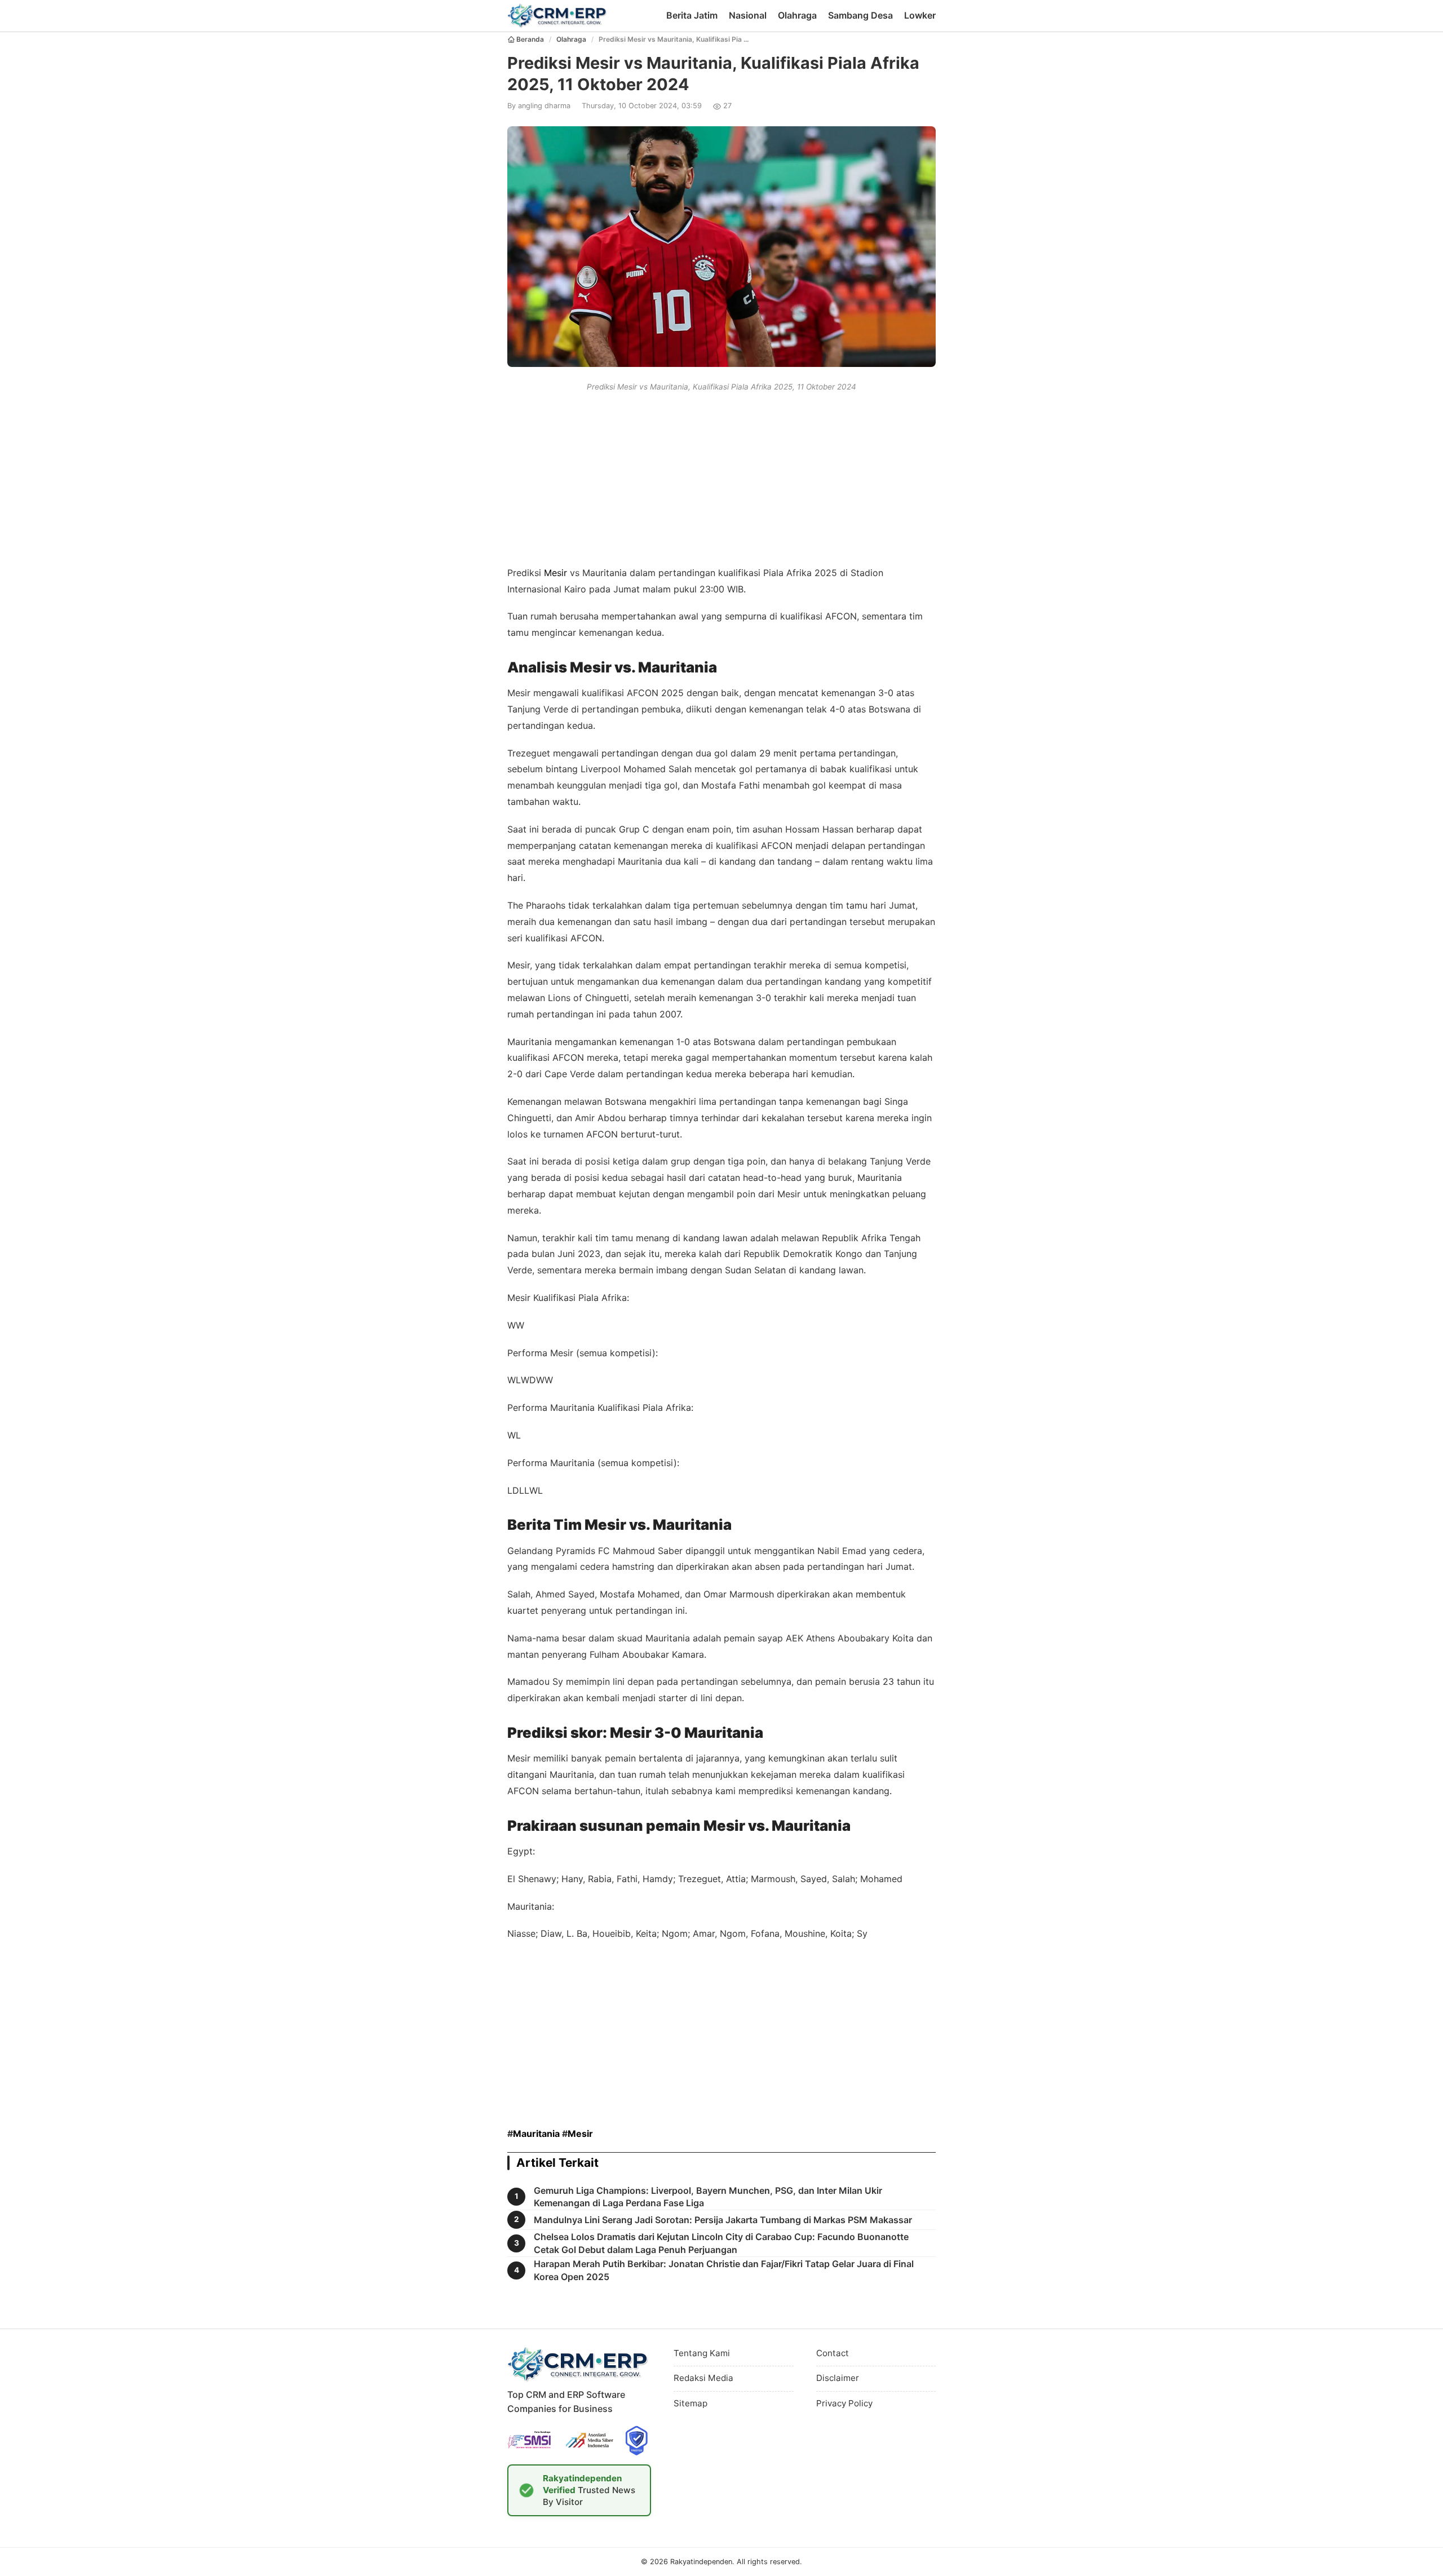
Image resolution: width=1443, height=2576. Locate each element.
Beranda (530, 39)
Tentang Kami (702, 2353)
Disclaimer (838, 2378)
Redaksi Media (703, 2378)
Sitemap (690, 2403)
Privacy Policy (844, 2403)
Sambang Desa (860, 15)
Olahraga (797, 15)
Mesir (555, 573)
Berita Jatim (692, 15)
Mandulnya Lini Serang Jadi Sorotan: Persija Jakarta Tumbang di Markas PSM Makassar (723, 2220)
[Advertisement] (721, 477)
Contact (833, 2353)
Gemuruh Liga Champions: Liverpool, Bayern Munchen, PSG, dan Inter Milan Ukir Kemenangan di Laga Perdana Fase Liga (708, 2197)
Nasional (748, 15)
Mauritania (536, 2134)
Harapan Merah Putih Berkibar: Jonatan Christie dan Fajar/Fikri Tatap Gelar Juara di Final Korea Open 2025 (724, 2270)
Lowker (920, 15)
